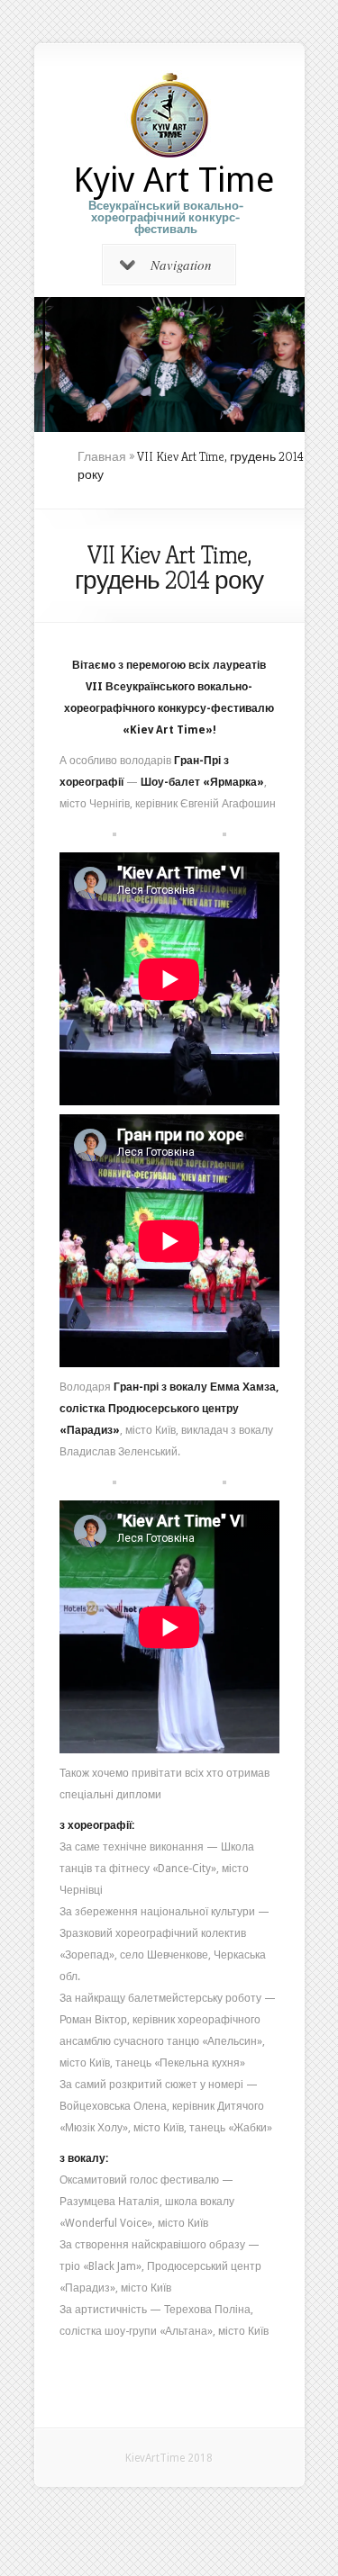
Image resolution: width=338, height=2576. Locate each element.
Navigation (181, 265)
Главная (102, 456)
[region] (169, 365)
